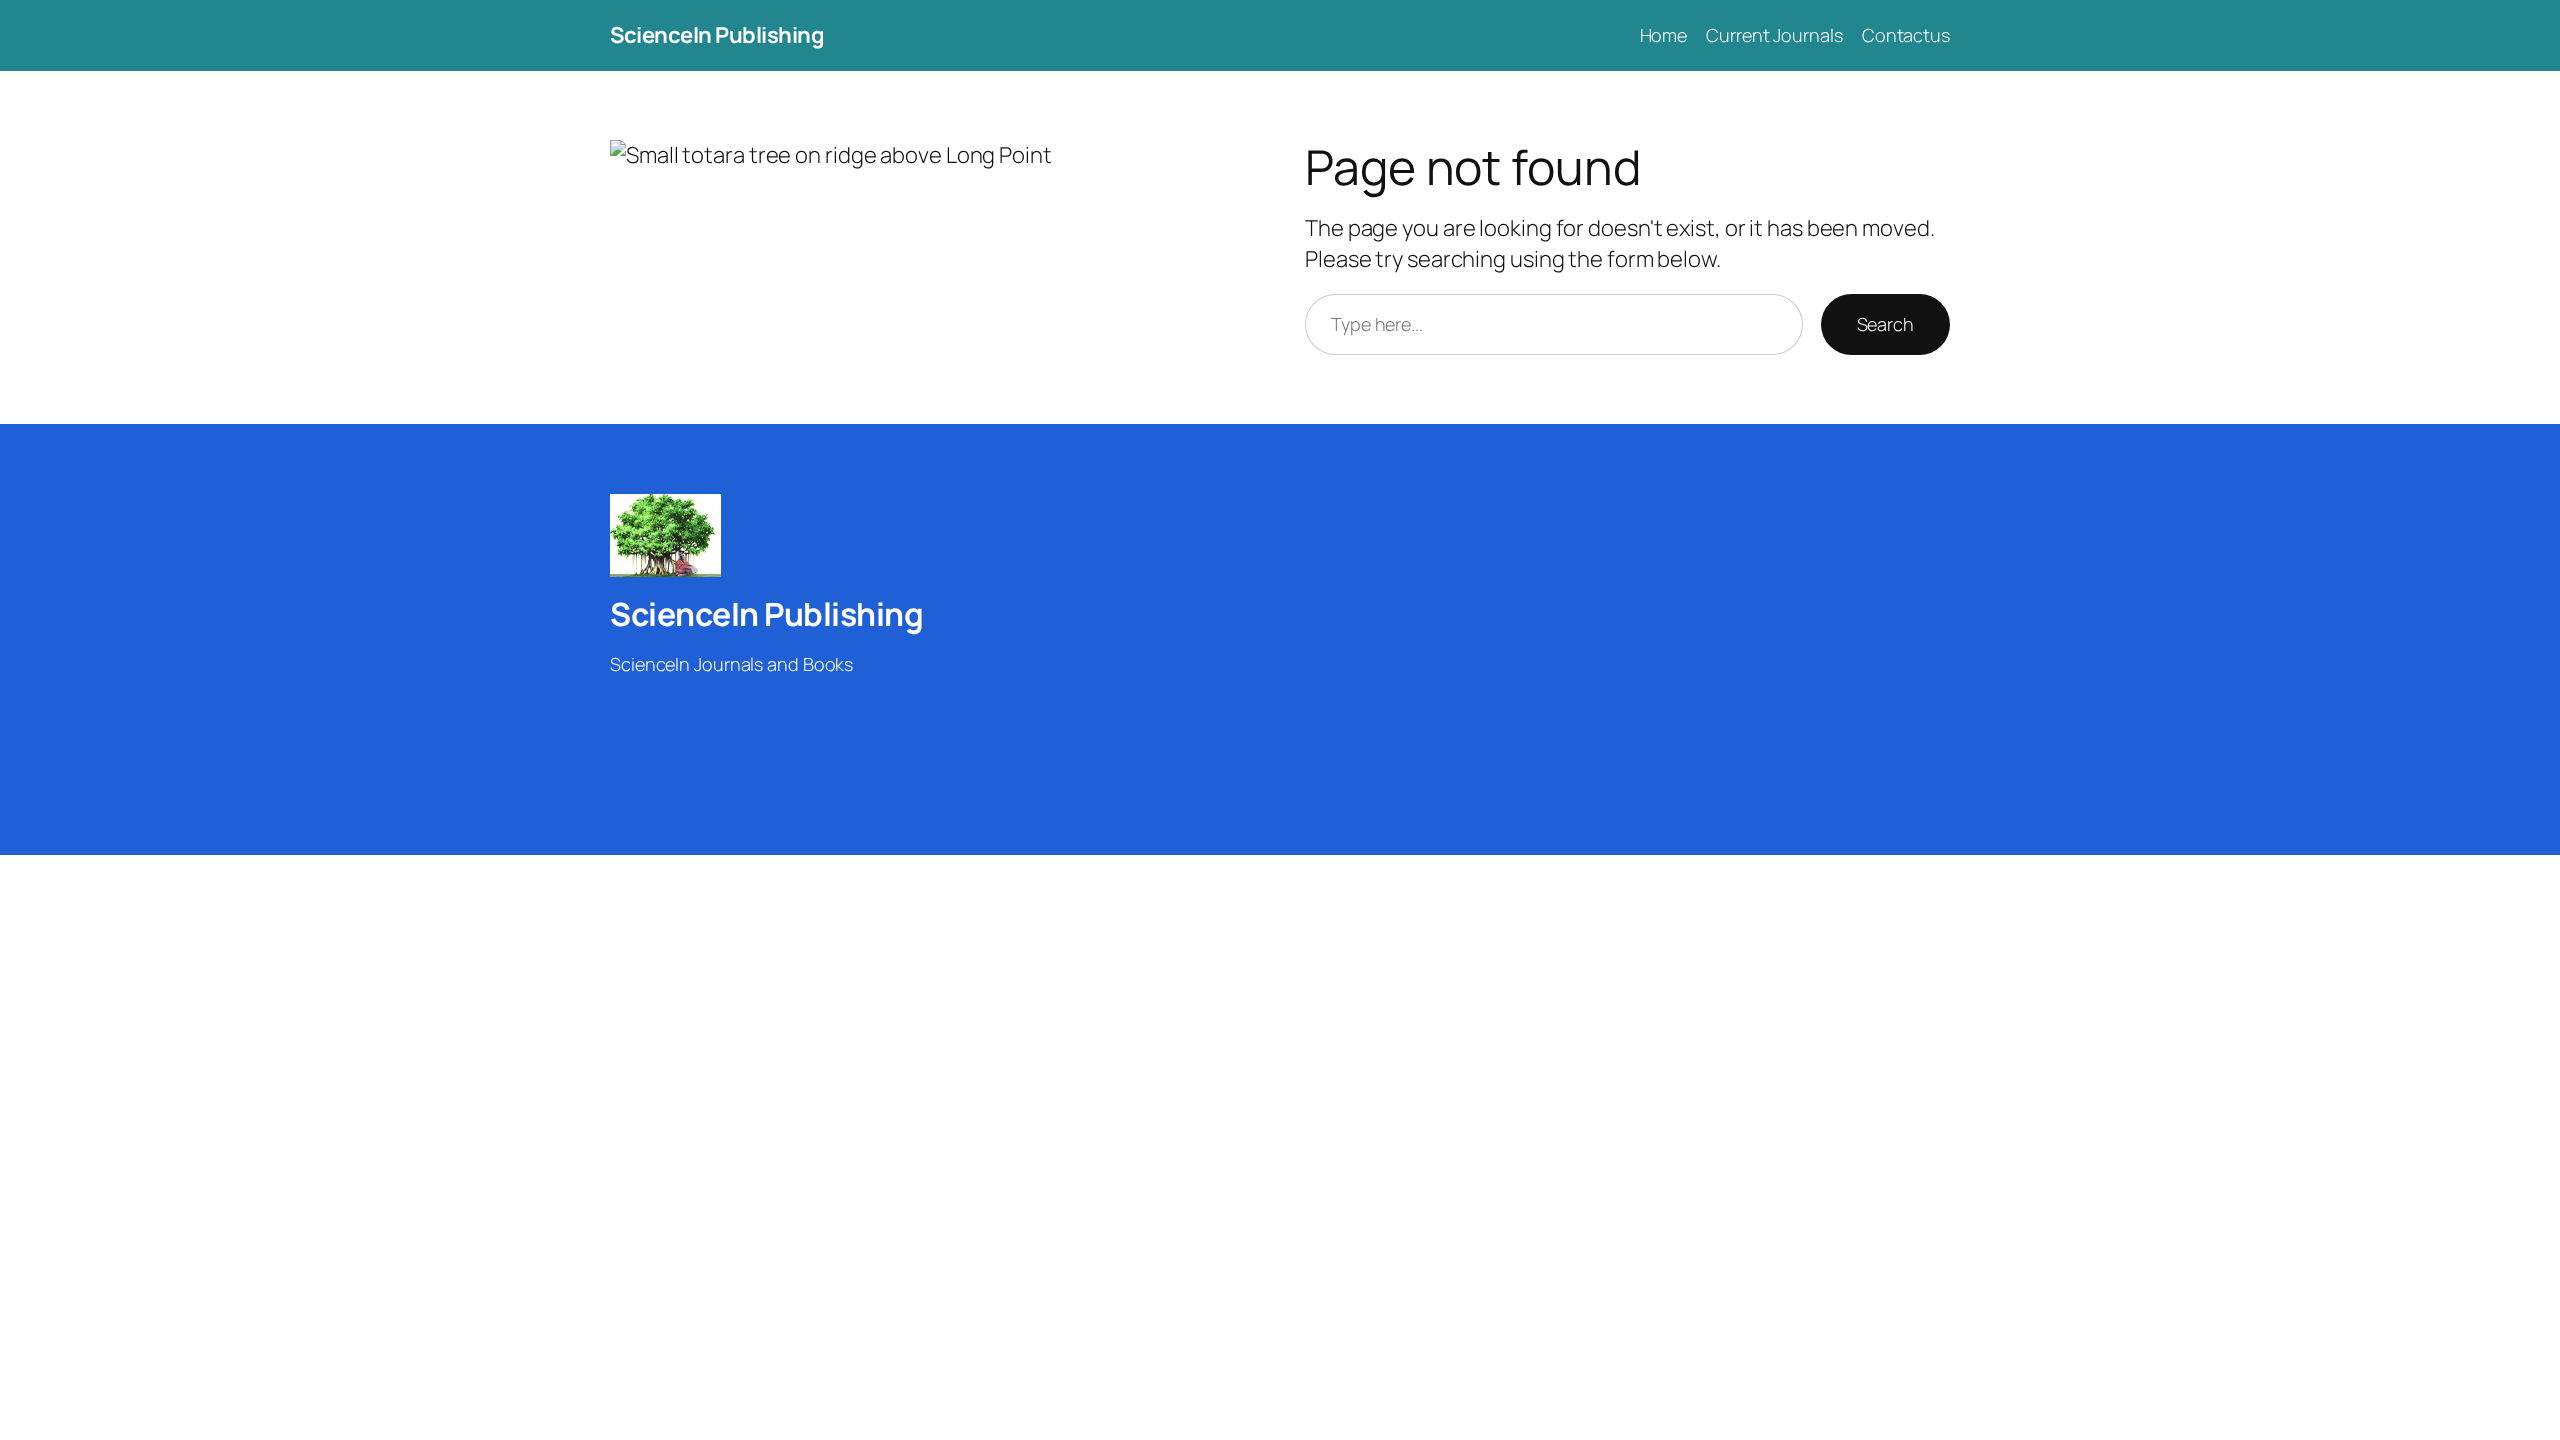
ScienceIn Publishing (717, 35)
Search (1885, 324)
